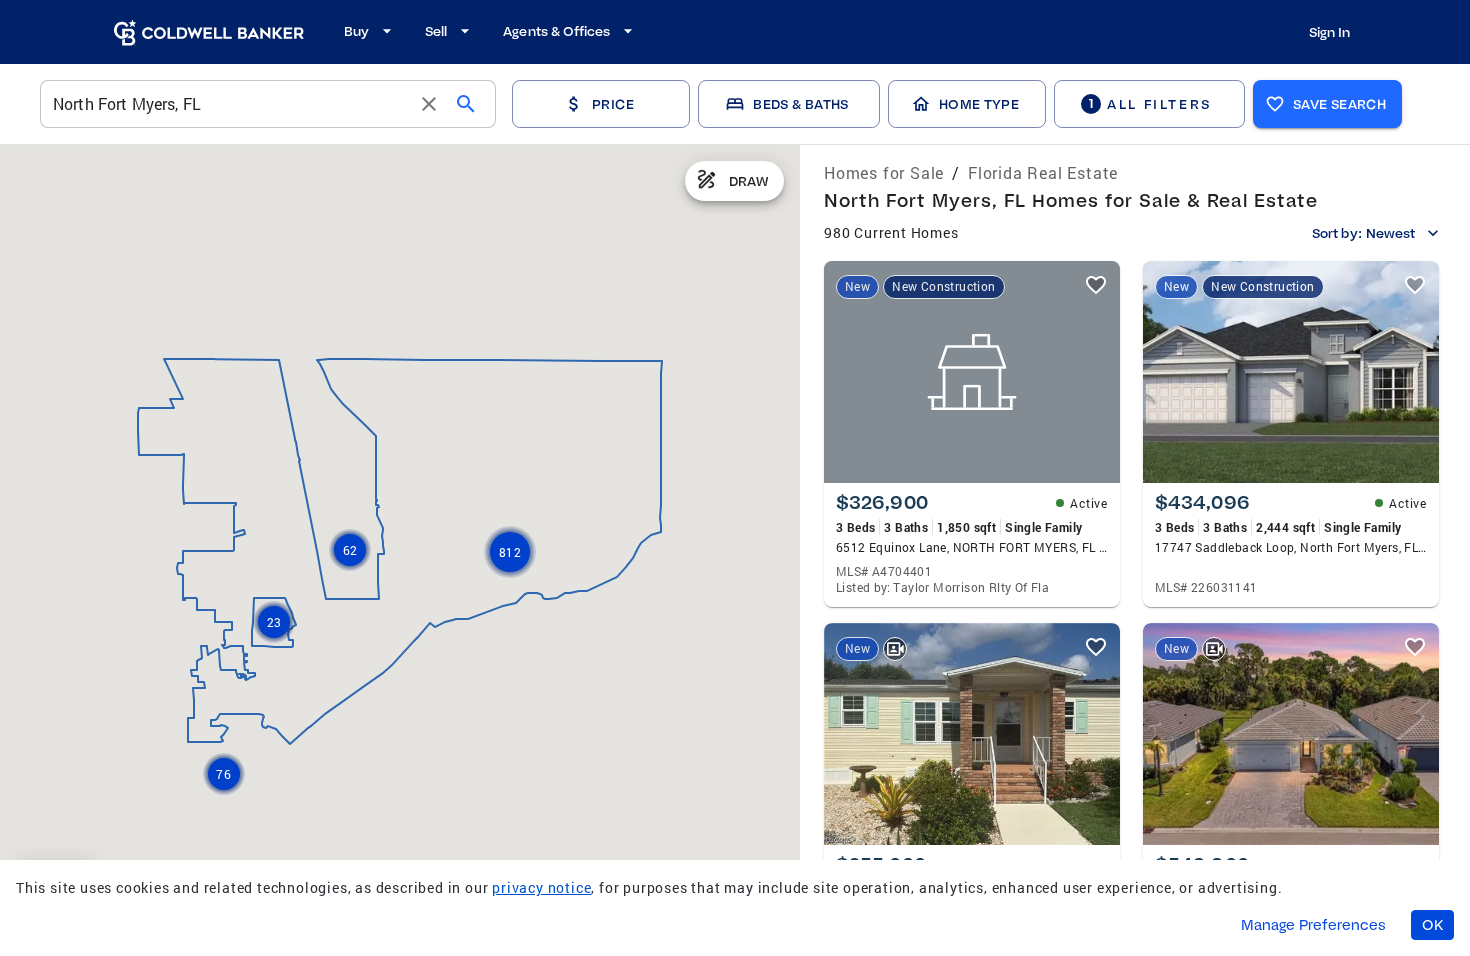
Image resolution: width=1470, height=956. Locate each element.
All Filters (1150, 103)
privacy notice (541, 887)
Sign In (1329, 32)
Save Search (1339, 104)
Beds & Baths (800, 104)
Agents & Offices (556, 31)
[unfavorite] (1096, 285)
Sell (436, 31)
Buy (356, 31)
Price (613, 104)
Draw (749, 181)
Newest (1390, 233)
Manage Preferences (1313, 925)
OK (1432, 925)
